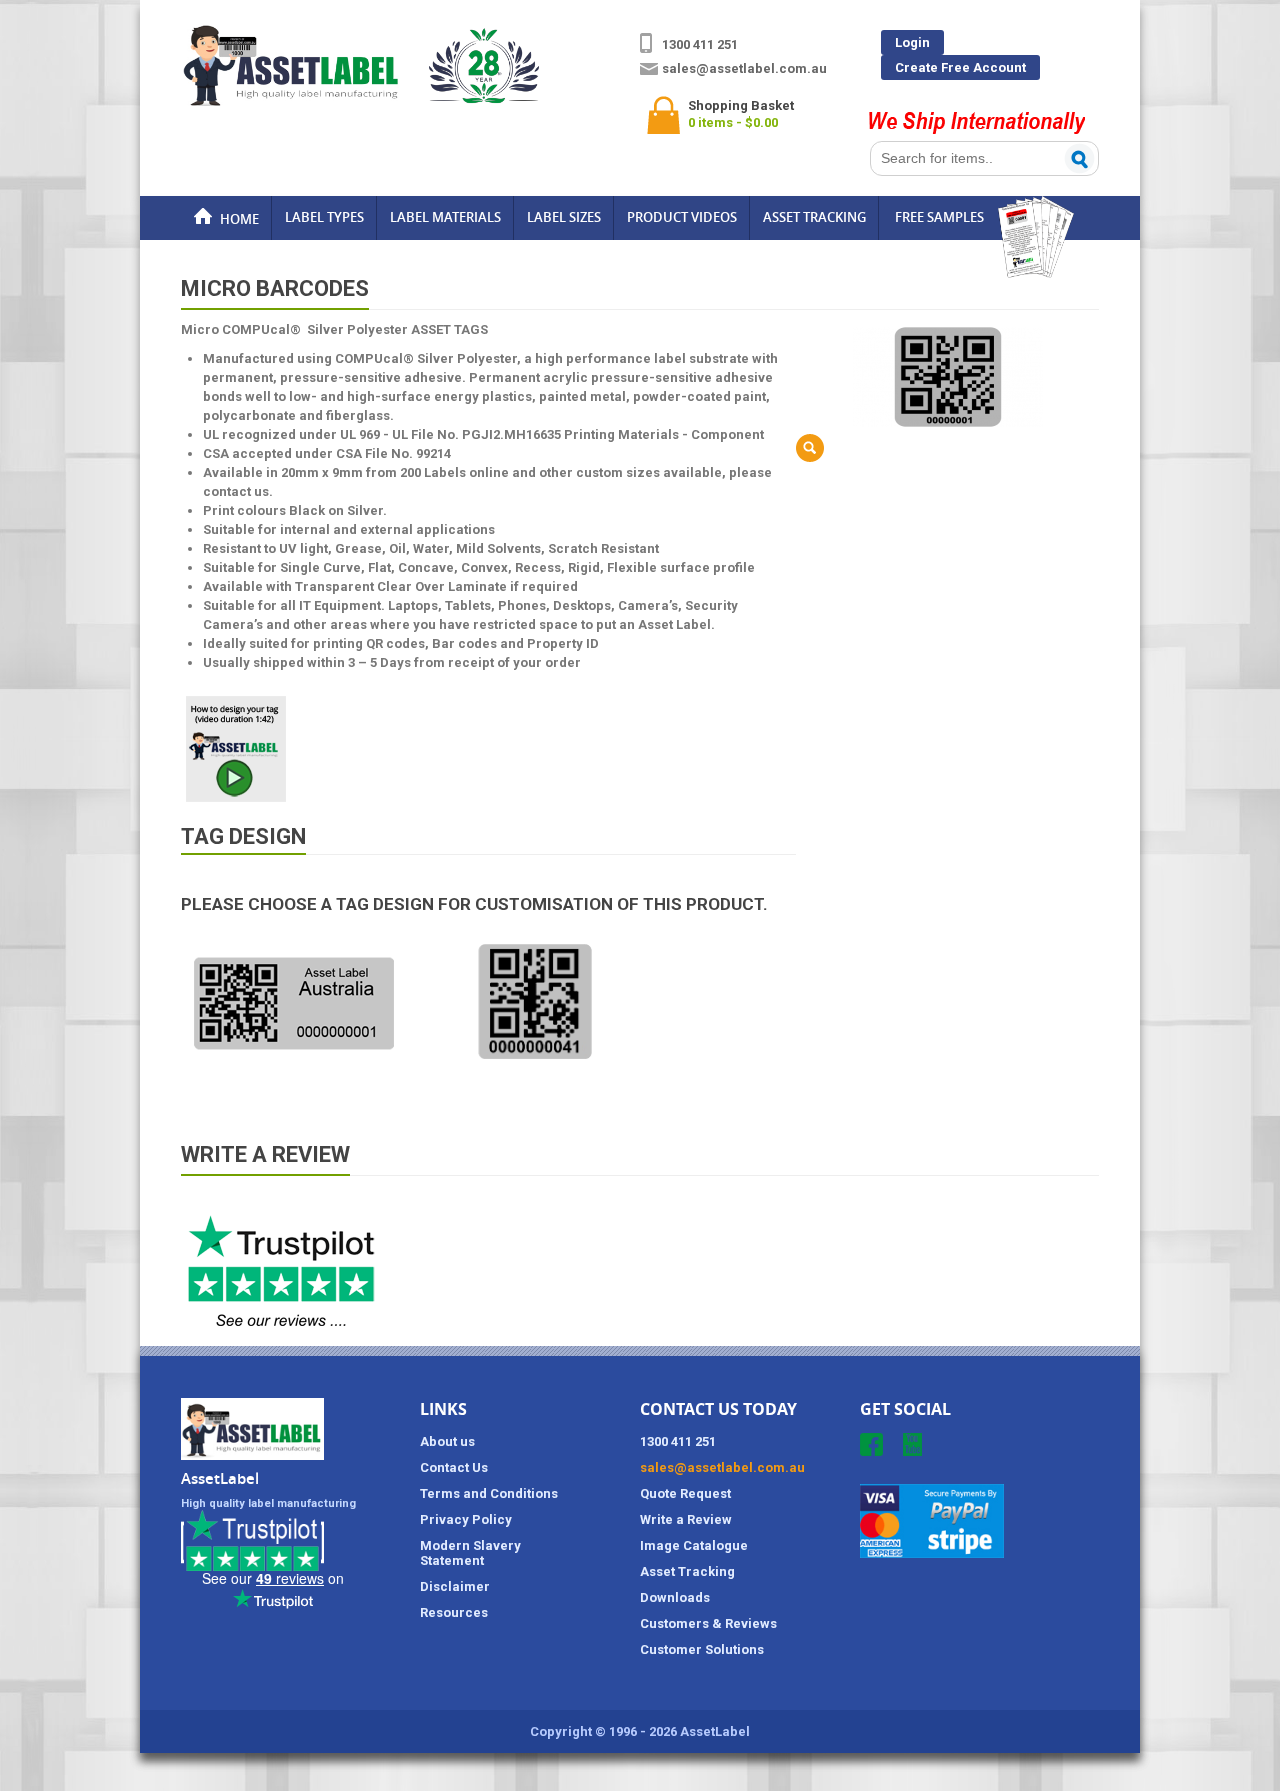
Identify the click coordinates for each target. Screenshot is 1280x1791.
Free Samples (939, 217)
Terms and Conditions (489, 1493)
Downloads (675, 1597)
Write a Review (686, 1519)
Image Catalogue (694, 1545)
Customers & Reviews (708, 1623)
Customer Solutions (702, 1649)
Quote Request (685, 1493)
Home (238, 219)
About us (447, 1441)
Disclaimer (455, 1586)
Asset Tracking (814, 217)
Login (912, 42)
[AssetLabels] (360, 100)
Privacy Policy (466, 1519)
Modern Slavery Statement (470, 1553)
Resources (454, 1612)
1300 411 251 (700, 44)
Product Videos (682, 217)
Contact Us (454, 1467)
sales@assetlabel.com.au (744, 68)
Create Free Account (960, 67)
